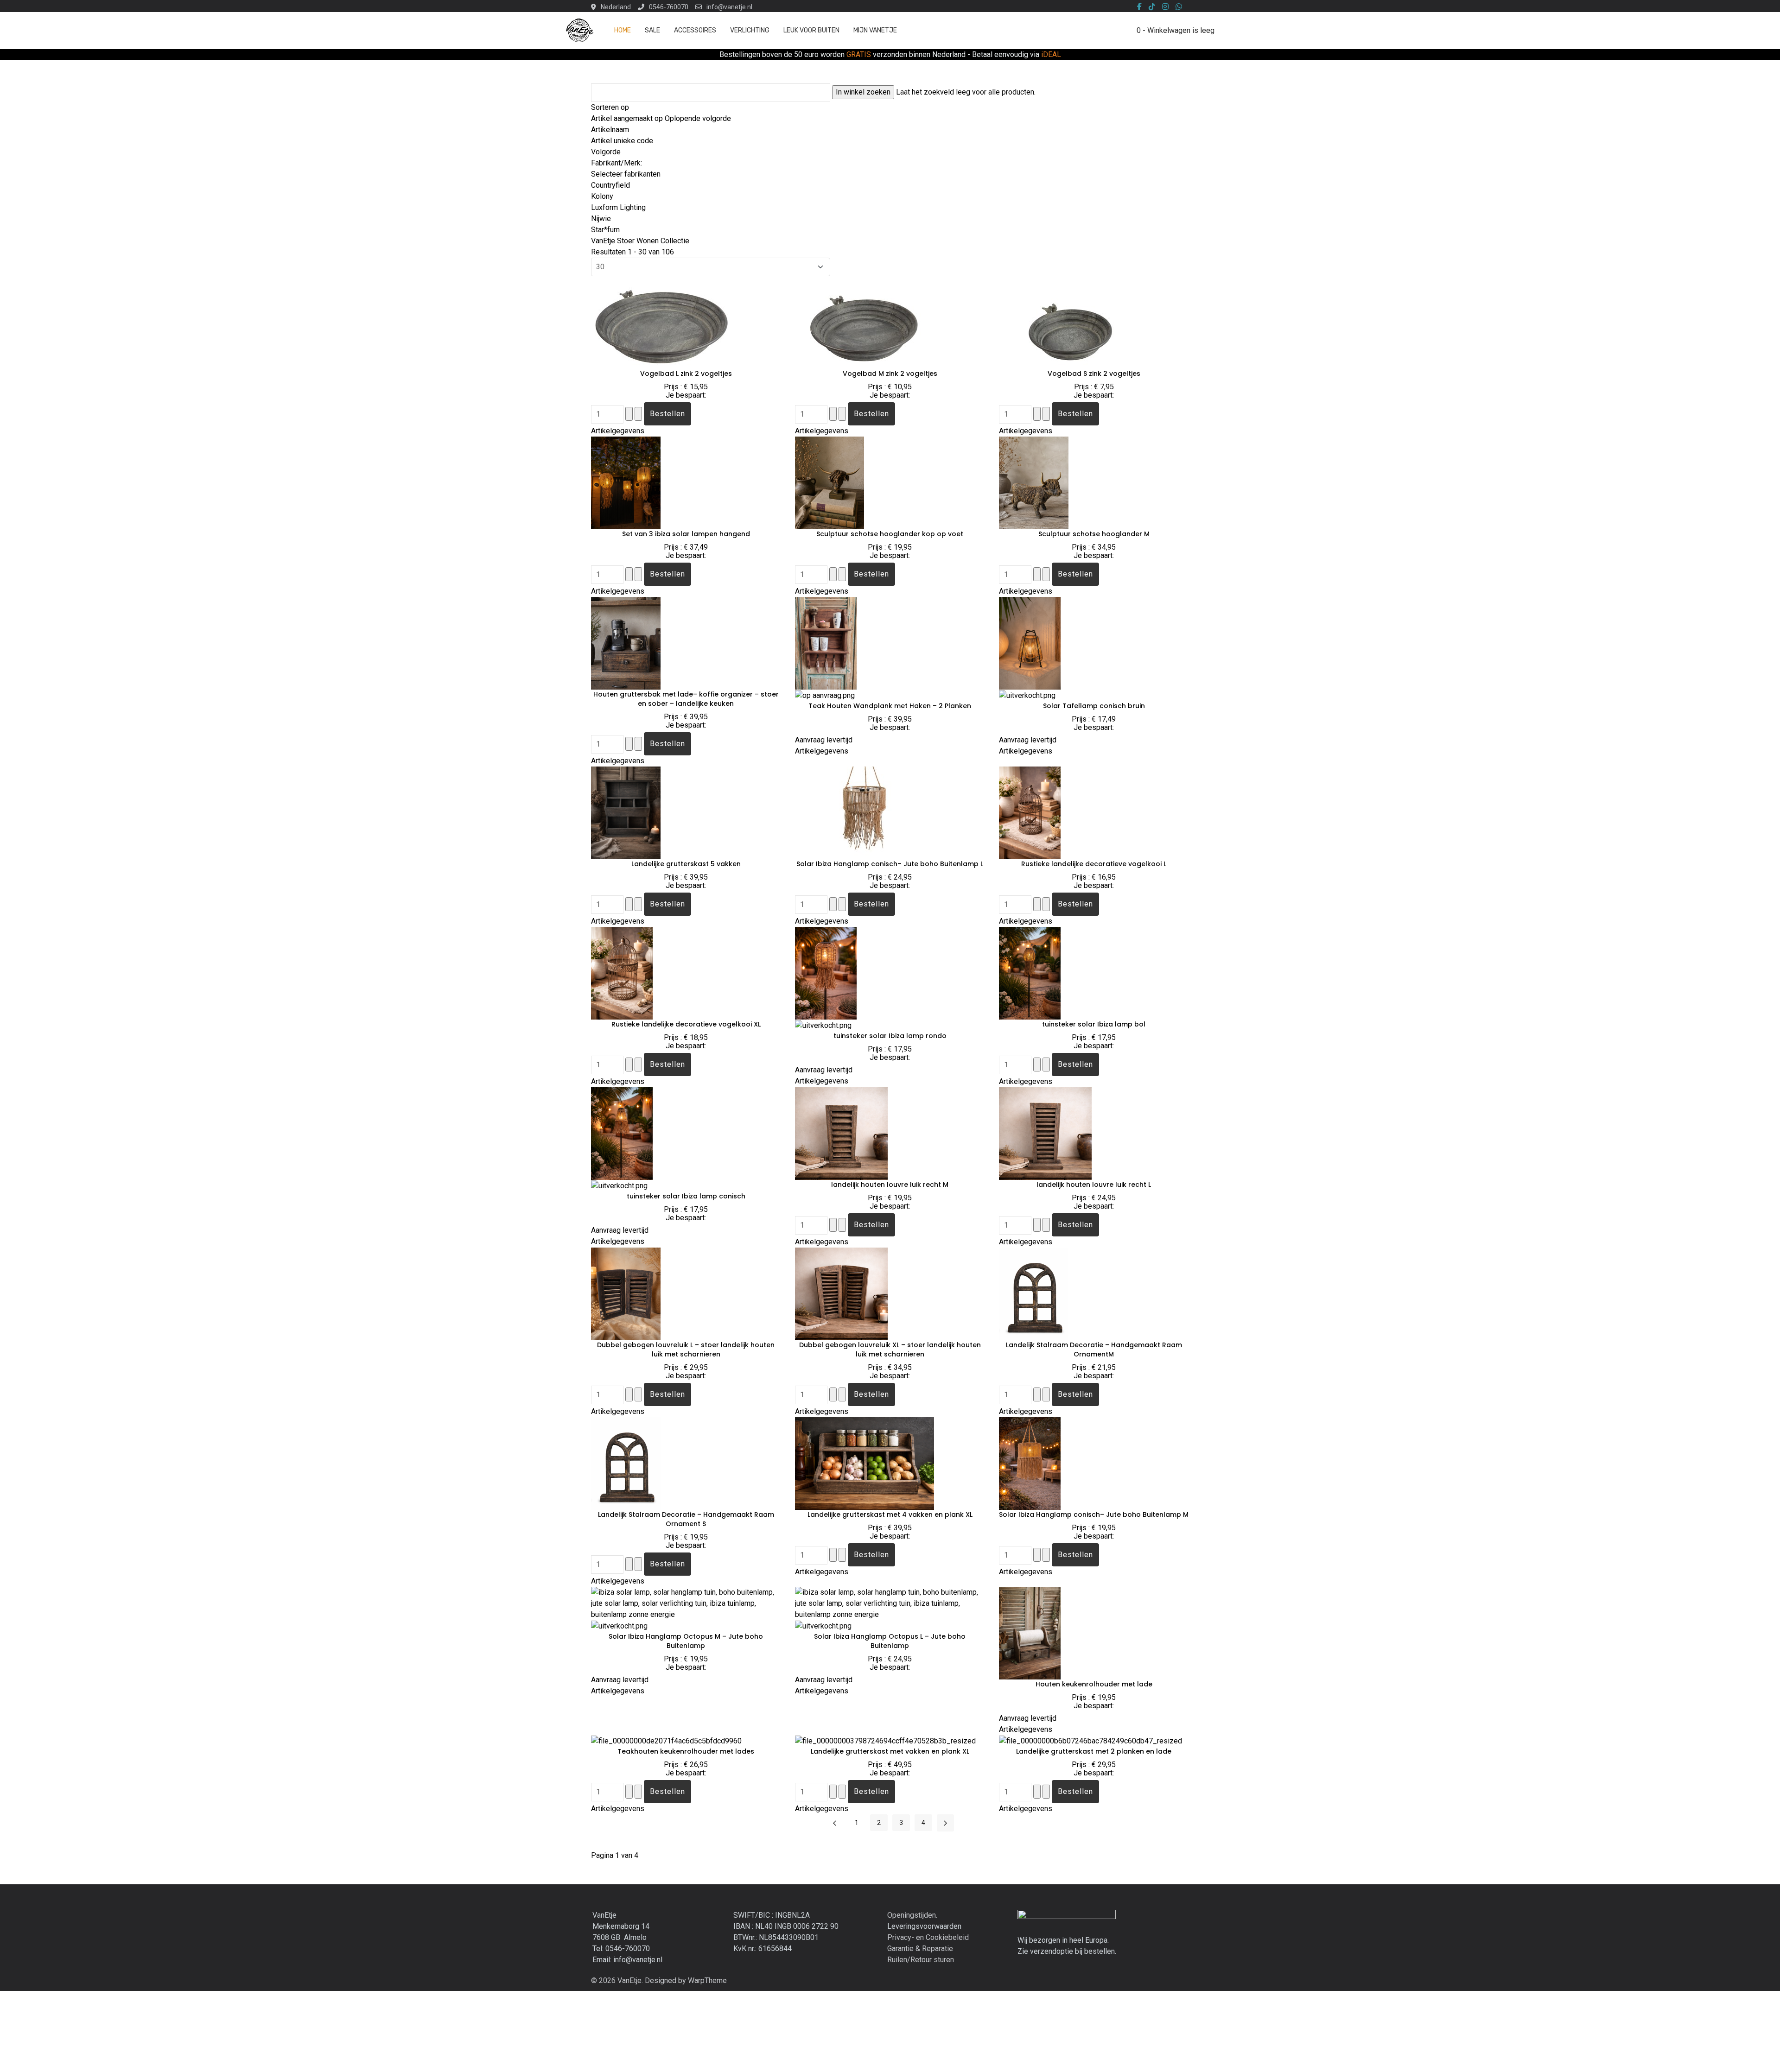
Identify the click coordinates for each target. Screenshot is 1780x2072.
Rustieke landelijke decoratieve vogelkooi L (1094, 864)
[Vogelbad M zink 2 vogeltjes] (865, 322)
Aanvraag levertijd (824, 740)
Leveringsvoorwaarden (924, 1926)
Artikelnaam (610, 130)
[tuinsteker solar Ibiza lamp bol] (1030, 973)
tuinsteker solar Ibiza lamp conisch (686, 1196)
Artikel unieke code (622, 141)
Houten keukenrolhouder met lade (1094, 1684)
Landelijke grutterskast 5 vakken (686, 864)
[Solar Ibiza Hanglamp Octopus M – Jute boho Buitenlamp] (686, 1603)
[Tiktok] (1152, 7)
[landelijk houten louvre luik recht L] (1045, 1133)
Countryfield (610, 185)
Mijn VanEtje (875, 30)
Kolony (602, 196)
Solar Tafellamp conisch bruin (1094, 706)
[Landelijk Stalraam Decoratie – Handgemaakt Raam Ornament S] (636, 1463)
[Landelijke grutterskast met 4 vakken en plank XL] (865, 1463)
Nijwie (601, 219)
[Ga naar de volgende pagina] (945, 1823)
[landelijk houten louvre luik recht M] (841, 1133)
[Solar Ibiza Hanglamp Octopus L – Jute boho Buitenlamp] (890, 1603)
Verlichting (750, 30)
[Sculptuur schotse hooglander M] (1034, 482)
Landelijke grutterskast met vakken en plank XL (890, 1751)
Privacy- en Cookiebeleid (928, 1937)
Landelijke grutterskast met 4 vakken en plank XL (890, 1514)
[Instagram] (1165, 7)
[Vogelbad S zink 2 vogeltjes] (1068, 322)
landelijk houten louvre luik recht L (1094, 1185)
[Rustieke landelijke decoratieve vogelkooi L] (1030, 812)
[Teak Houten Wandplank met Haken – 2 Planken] (826, 643)
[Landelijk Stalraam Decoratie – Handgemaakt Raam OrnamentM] (1044, 1293)
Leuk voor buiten (811, 30)
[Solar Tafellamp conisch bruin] (1030, 643)
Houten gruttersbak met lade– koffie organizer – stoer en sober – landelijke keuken (686, 699)
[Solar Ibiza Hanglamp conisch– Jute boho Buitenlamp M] (1030, 1463)
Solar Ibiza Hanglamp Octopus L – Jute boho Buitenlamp (890, 1641)
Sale (652, 30)
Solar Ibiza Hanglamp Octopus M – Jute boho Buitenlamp (686, 1641)
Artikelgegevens (618, 431)
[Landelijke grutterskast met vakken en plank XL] (885, 1740)
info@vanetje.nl (729, 7)
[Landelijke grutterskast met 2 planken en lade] (1090, 1740)
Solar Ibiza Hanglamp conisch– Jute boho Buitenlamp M (1094, 1514)
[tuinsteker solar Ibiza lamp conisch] (622, 1133)
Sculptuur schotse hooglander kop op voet (890, 534)
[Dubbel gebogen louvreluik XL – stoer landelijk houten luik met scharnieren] (841, 1293)
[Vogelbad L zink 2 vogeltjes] (661, 322)
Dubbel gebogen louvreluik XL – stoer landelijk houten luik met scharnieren (890, 1350)
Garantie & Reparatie (920, 1948)
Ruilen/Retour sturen (921, 1960)
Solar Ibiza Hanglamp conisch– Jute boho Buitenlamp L (890, 864)
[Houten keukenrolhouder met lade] (1030, 1632)
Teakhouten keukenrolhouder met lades (686, 1751)
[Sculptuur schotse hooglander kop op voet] (830, 482)
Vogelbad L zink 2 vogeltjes (686, 374)
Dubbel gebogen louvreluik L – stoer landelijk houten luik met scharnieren (686, 1350)
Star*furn (605, 230)
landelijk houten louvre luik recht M (890, 1185)
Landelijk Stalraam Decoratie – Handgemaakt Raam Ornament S (686, 1519)
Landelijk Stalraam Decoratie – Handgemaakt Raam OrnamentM (1094, 1350)
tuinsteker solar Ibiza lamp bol (1094, 1024)
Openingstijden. (912, 1915)
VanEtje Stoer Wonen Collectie (640, 241)
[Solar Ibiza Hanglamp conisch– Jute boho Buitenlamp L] (865, 812)
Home (623, 30)
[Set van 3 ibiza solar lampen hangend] (626, 482)
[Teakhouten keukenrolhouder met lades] (666, 1740)
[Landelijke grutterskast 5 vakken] (626, 812)
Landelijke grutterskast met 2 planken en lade (1094, 1751)
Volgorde (606, 152)
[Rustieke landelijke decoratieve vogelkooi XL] (622, 973)
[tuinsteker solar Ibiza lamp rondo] (826, 973)
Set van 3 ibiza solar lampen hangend (686, 534)
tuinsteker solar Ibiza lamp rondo (890, 1036)
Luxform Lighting (618, 207)
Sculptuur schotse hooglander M (1094, 534)
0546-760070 (669, 7)
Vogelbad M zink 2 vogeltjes (890, 374)
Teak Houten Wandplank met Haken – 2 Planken (890, 706)
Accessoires (695, 30)
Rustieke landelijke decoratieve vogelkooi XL (686, 1024)
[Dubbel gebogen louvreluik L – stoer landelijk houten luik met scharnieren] (626, 1293)
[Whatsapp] (1179, 7)
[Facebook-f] (1139, 7)
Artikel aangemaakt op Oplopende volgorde (661, 118)
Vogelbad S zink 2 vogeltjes (1094, 374)
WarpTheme (707, 1980)
